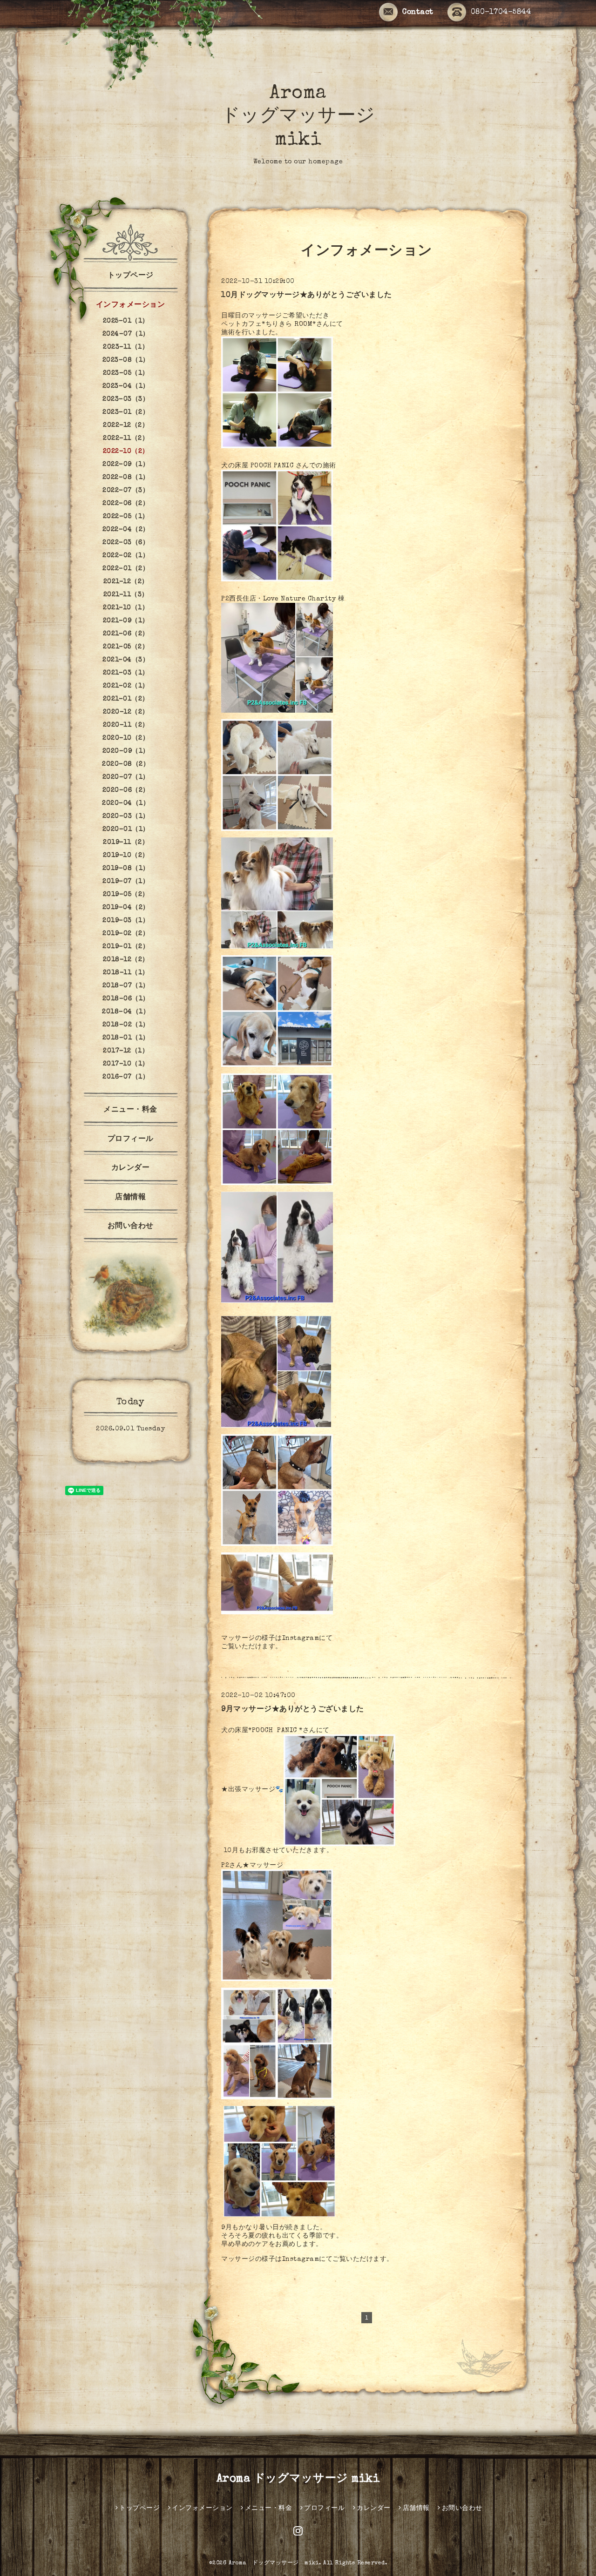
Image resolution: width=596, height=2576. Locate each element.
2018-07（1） (126, 986)
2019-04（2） (126, 908)
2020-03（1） (126, 816)
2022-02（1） (126, 556)
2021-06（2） (126, 634)
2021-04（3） (126, 660)
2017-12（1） (126, 1051)
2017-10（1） (126, 1064)
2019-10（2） (126, 856)
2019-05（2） (126, 895)
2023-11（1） (126, 347)
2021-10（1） (126, 608)
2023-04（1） (126, 386)
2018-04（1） (126, 1012)
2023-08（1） (126, 360)
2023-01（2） (126, 412)
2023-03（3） (126, 399)
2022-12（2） (126, 425)
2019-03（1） (126, 921)
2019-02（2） (126, 934)
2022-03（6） (126, 543)
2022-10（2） (126, 452)
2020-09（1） (126, 751)
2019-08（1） (126, 869)
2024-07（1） (126, 334)
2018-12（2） (126, 960)
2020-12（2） (126, 712)
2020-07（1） (126, 777)
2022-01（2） (126, 569)
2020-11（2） (126, 725)
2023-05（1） (126, 373)
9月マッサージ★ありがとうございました (293, 1710)
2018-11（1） (126, 973)
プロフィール (131, 1140)
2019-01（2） (126, 947)
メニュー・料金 (130, 1110)
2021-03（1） (126, 673)
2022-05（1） (126, 517)
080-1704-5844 (501, 13)
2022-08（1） (126, 478)
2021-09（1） (126, 621)
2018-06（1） (126, 999)
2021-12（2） (126, 582)
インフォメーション (131, 305)
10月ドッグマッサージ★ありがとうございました (307, 296)
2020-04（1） (126, 803)
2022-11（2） (126, 438)
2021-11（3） (126, 595)
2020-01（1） (126, 829)
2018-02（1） (126, 1025)
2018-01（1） (126, 1038)
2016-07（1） (126, 1077)
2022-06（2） (126, 504)
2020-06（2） (126, 790)
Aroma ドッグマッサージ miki (298, 117)
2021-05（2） (126, 647)
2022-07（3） (126, 491)
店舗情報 (130, 1198)
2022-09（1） (126, 465)
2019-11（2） (126, 843)
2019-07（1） (126, 882)
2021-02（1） (126, 686)
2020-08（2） (126, 764)
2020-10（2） (126, 738)
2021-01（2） (126, 699)
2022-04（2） (126, 530)
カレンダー (131, 1168)
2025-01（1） (126, 321)
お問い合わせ (131, 1227)
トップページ (131, 276)
